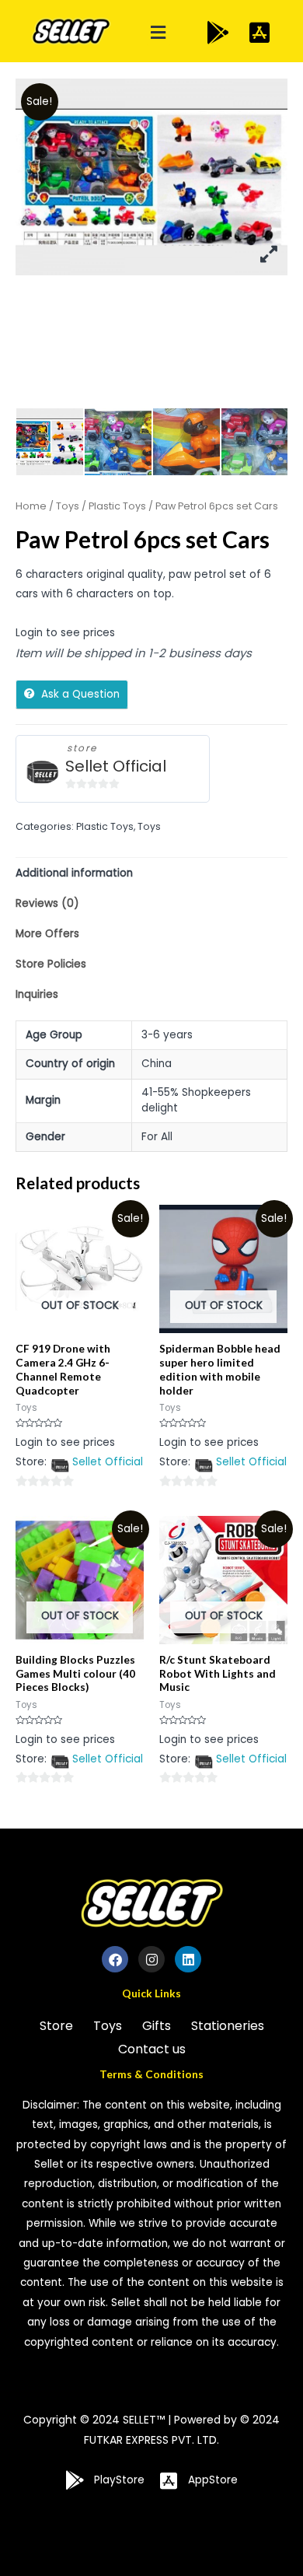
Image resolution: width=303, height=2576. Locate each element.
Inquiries (37, 994)
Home (31, 506)
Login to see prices (65, 633)
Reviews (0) (47, 903)
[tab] (151, 873)
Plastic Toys (117, 506)
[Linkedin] (188, 1959)
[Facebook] (115, 1959)
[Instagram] (151, 1959)
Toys (68, 506)
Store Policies (51, 964)
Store (56, 2026)
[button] (158, 33)
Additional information (74, 873)
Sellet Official (116, 766)
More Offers (47, 934)
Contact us (152, 2049)
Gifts (157, 2026)
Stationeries (228, 2026)
